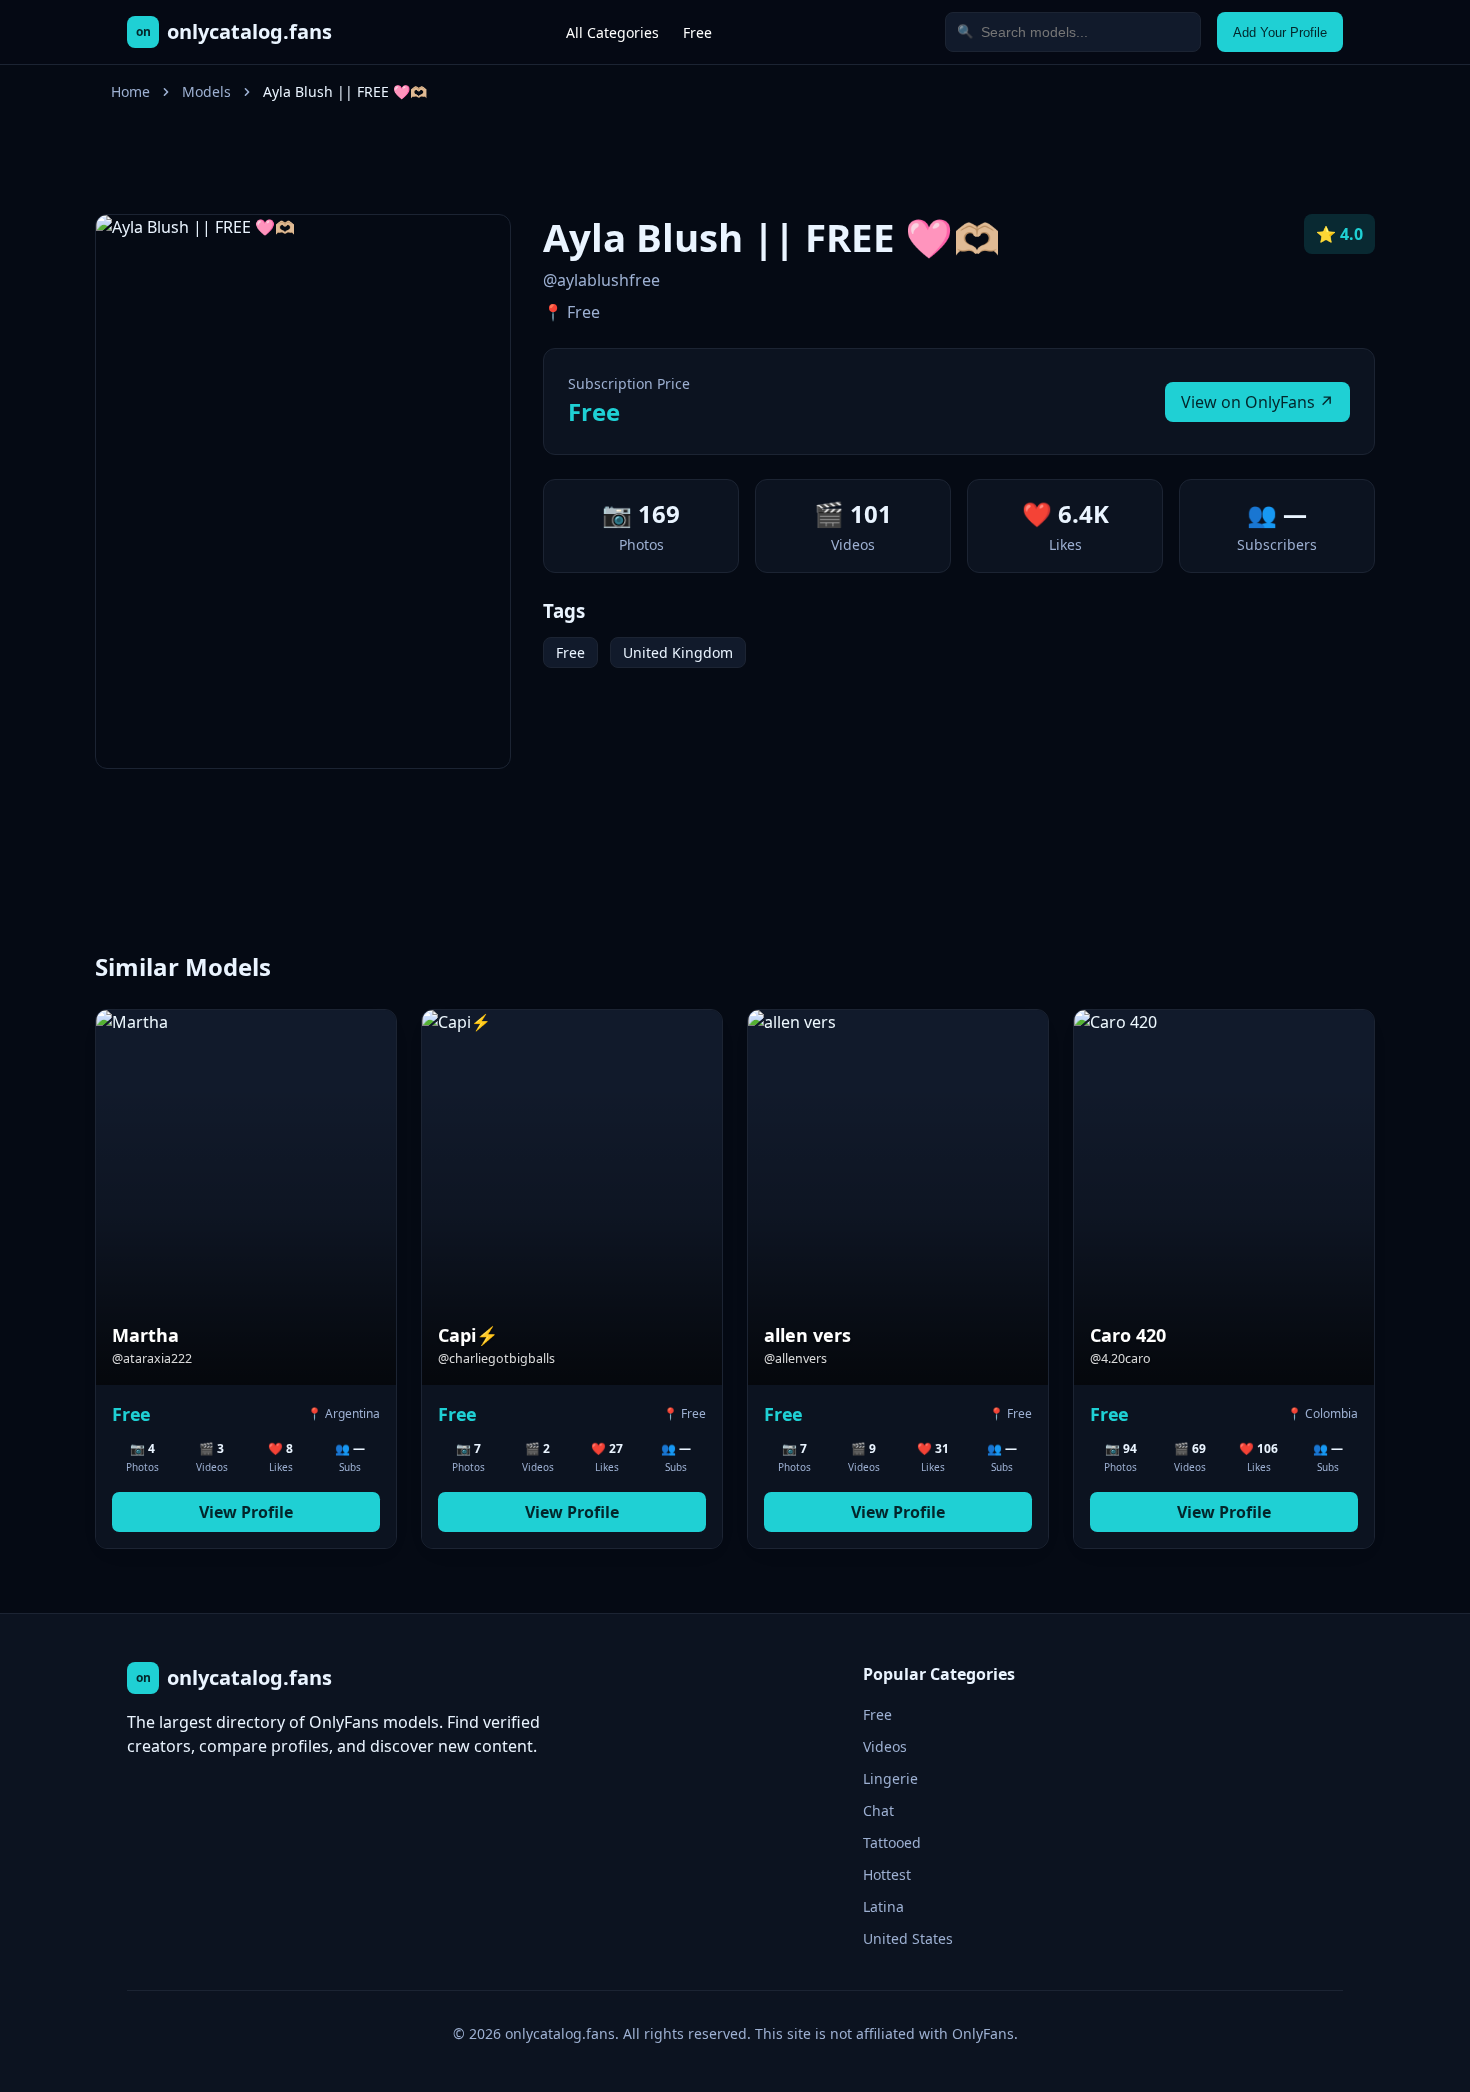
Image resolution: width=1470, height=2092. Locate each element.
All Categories (612, 32)
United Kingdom (678, 652)
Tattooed (892, 1842)
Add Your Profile (1280, 32)
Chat (878, 1810)
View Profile (246, 1512)
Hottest (887, 1874)
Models (206, 91)
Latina (883, 1906)
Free (697, 32)
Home (130, 91)
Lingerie (890, 1778)
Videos (885, 1746)
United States (908, 1938)
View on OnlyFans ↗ (1257, 402)
